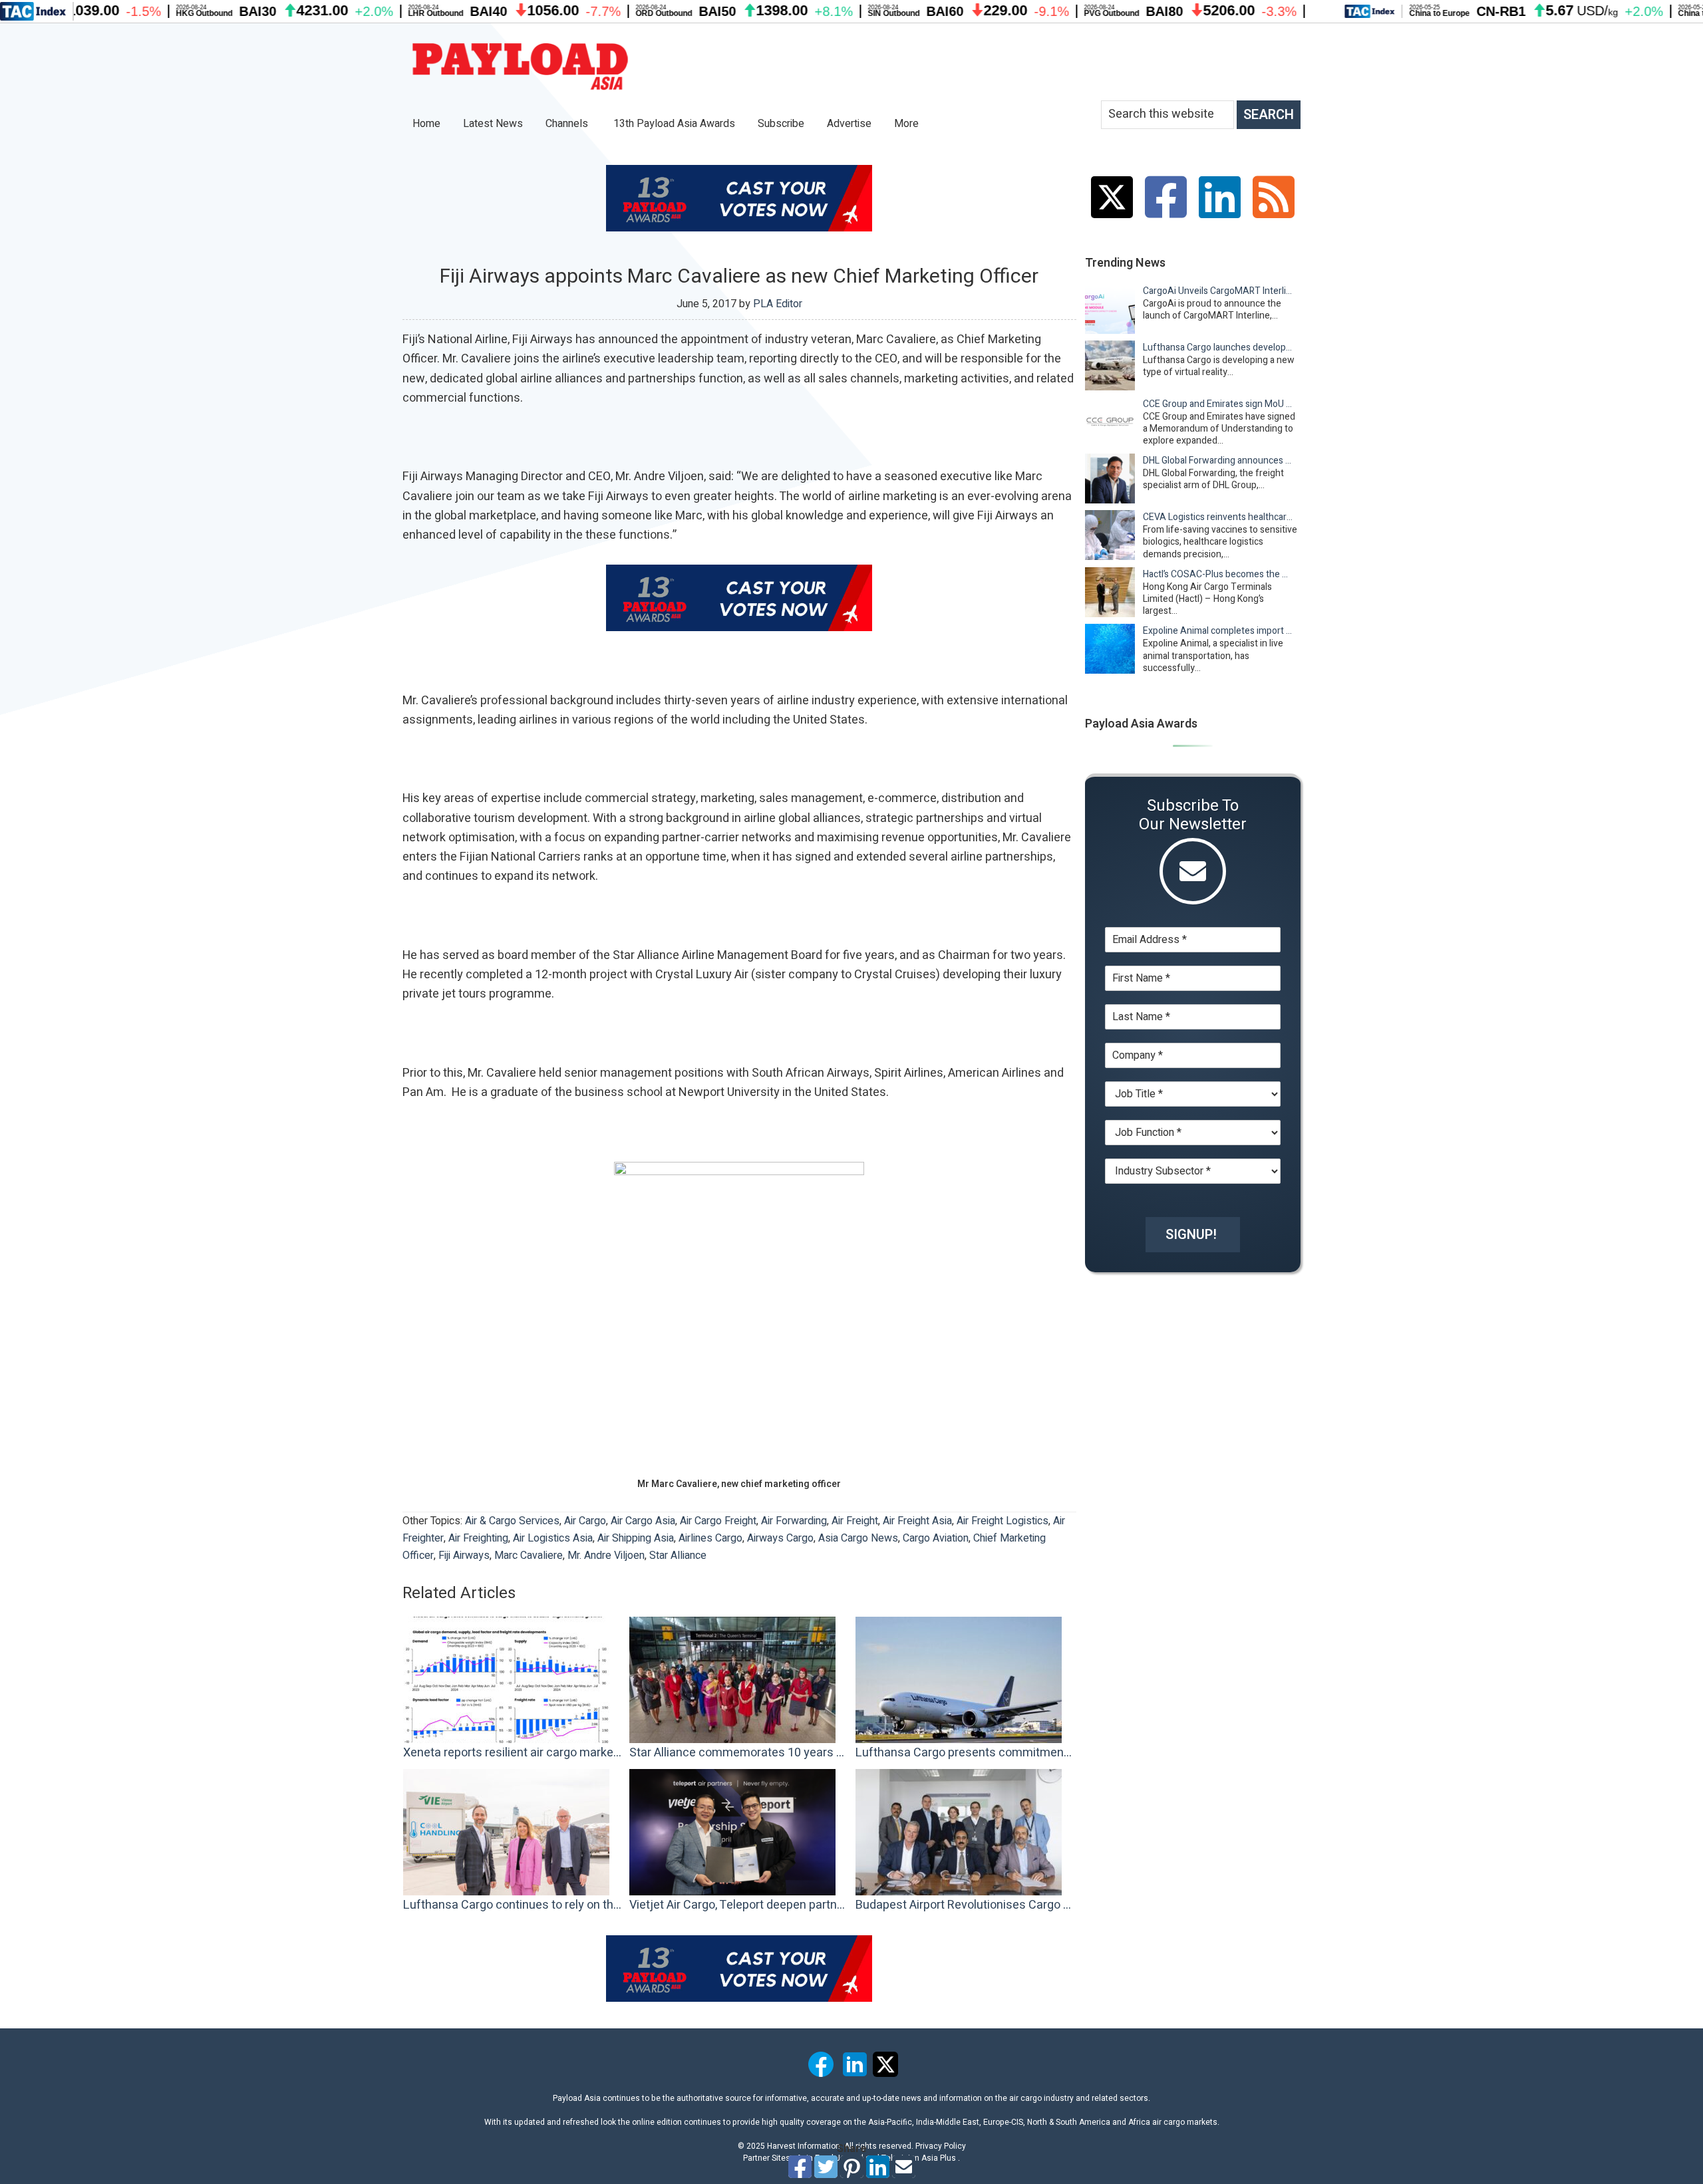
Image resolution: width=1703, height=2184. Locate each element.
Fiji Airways (464, 1556)
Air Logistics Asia (553, 1538)
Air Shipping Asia (636, 1538)
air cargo (585, 1521)
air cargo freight (718, 1521)
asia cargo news (858, 1538)
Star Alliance (678, 1556)
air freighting (478, 1538)
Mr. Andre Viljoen (606, 1556)
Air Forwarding (794, 1521)
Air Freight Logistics (1003, 1521)
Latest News (493, 124)
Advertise (849, 124)
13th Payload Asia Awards (674, 124)
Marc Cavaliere (529, 1556)
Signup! (1191, 1235)
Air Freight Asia (917, 1521)
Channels (568, 124)
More (908, 124)
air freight (855, 1521)
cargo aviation (936, 1538)
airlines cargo (710, 1538)
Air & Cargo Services (512, 1521)
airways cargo (780, 1538)
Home (426, 124)
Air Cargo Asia (643, 1521)
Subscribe (781, 124)
